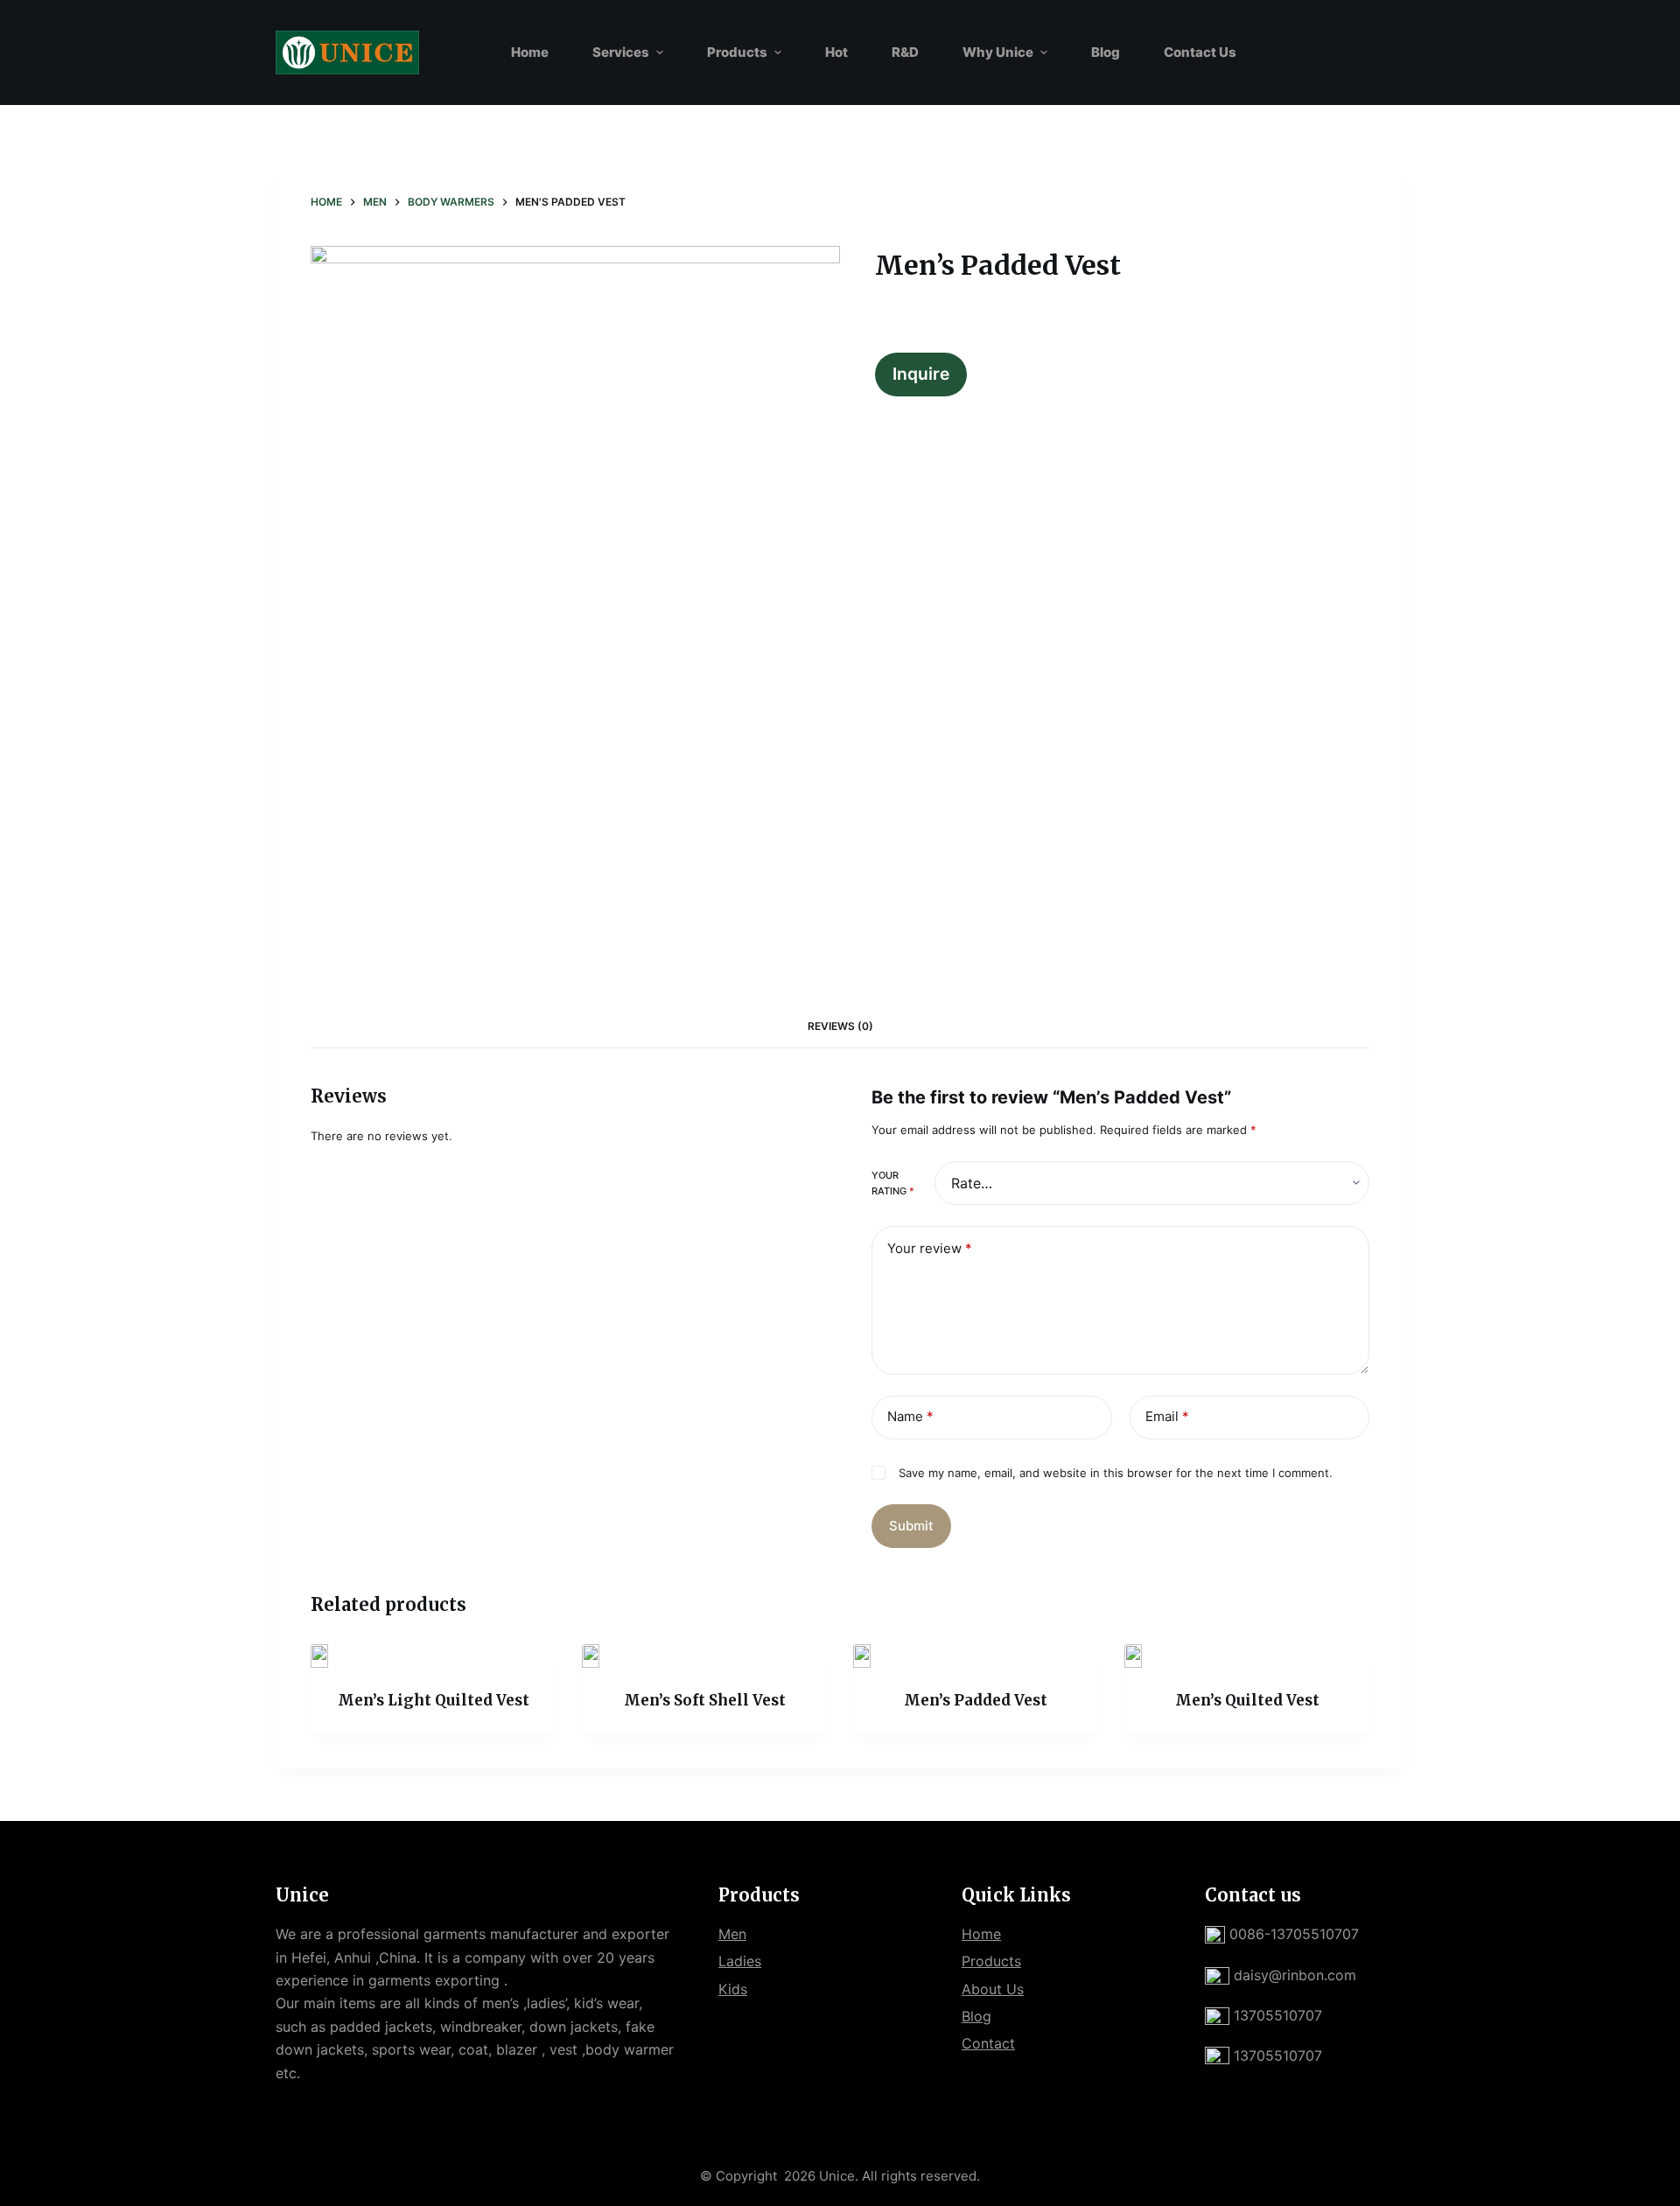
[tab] (840, 1026)
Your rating (893, 1183)
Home (981, 1934)
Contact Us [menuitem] (1200, 52)
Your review (930, 1248)
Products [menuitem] (737, 52)
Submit (911, 1526)
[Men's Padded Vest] (976, 1656)
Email (1167, 1416)
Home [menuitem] (530, 52)
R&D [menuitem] (905, 52)
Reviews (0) (840, 1026)
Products (991, 1961)
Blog (976, 2016)
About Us (993, 1989)
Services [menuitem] (621, 52)
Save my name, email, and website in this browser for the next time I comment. (1116, 1473)
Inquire (921, 374)
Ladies (740, 1961)
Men (732, 1934)
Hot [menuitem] (836, 52)
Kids (733, 1989)
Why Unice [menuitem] (998, 52)
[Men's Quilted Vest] (1247, 1656)
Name (910, 1416)
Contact (988, 2043)
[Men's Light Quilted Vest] (433, 1656)
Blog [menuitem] (1106, 52)
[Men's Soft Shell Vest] (704, 1656)
